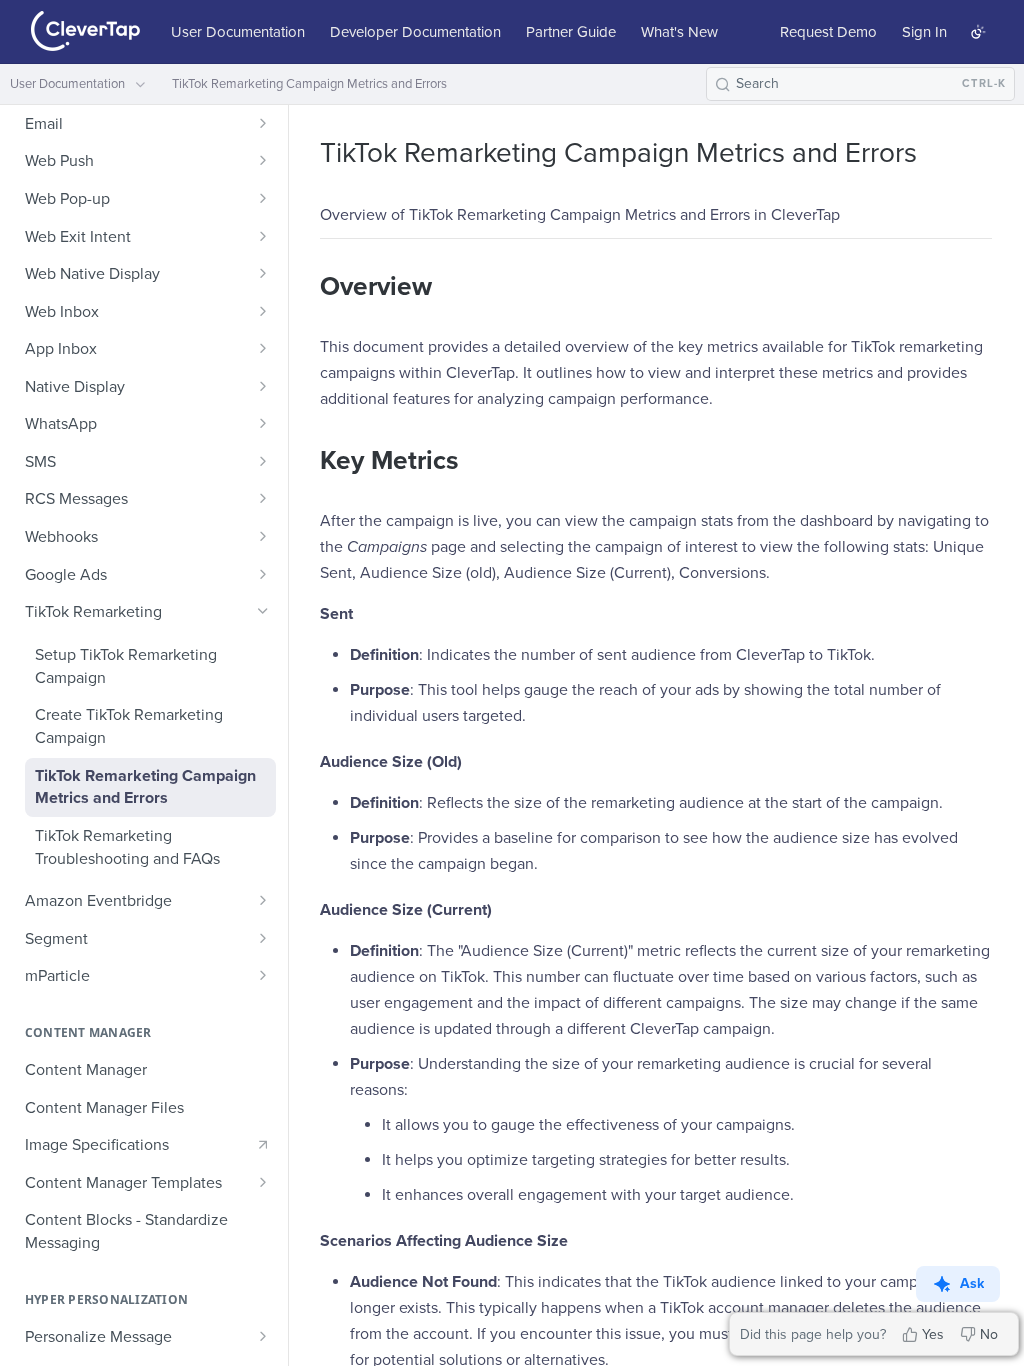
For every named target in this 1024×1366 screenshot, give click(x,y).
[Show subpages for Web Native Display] (263, 273)
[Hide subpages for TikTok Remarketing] (263, 611)
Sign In (924, 32)
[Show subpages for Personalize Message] (263, 1336)
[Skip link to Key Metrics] (306, 461)
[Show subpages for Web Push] (263, 160)
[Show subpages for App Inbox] (263, 348)
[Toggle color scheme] (978, 32)
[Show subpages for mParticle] (263, 975)
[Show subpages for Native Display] (263, 386)
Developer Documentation (415, 32)
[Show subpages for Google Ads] (263, 574)
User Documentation (238, 32)
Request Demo (828, 32)
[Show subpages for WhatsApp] (263, 423)
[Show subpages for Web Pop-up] (263, 198)
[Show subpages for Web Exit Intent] (263, 236)
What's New (679, 32)
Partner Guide (571, 32)
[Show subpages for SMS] (263, 461)
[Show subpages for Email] (263, 123)
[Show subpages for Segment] (263, 938)
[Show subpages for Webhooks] (263, 536)
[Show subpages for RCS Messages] (263, 498)
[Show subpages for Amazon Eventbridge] (263, 900)
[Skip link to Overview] (306, 287)
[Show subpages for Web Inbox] (263, 311)
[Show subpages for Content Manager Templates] (263, 1182)
